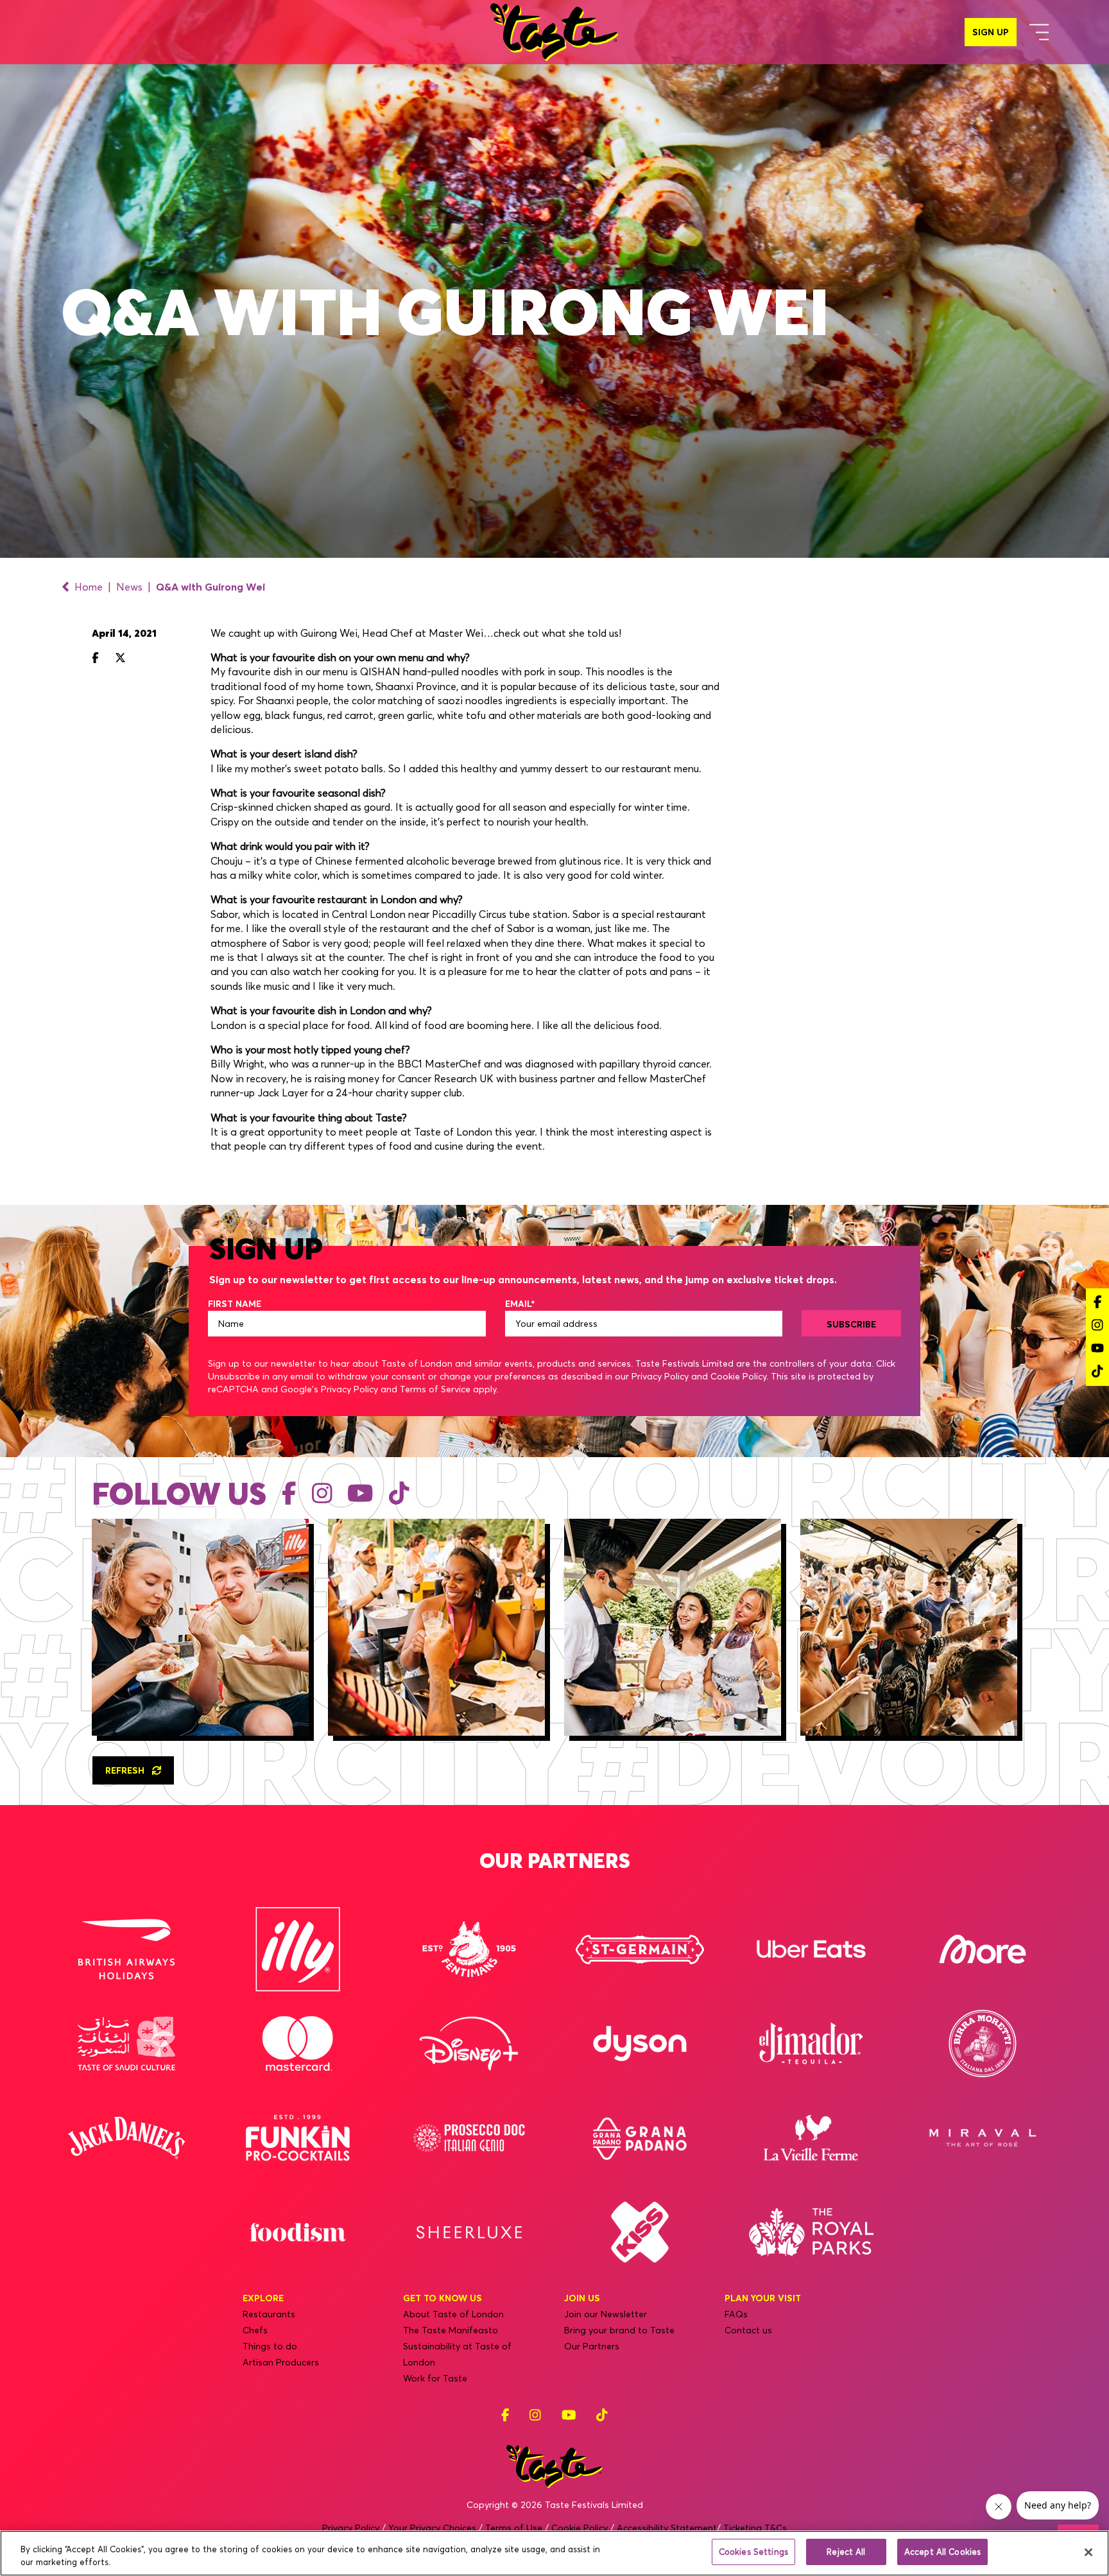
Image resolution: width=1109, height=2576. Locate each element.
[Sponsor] (126, 1949)
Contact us (748, 2330)
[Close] (1088, 2552)
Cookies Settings (753, 2552)
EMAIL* (520, 1304)
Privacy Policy (660, 1376)
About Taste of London (453, 2314)
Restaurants (269, 2314)
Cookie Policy (738, 1376)
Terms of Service (435, 1389)
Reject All (846, 2552)
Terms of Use (514, 2528)
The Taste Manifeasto (451, 2330)
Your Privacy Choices (432, 2528)
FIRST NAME (235, 1304)
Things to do (270, 2346)
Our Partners (592, 2346)
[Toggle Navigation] (1039, 32)
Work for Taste (435, 2378)
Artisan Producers (281, 2362)
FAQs (736, 2314)
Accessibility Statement (667, 2528)
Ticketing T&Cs (755, 2528)
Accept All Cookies (942, 2552)
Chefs (255, 2330)
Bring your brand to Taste (619, 2330)
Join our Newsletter (606, 2314)
